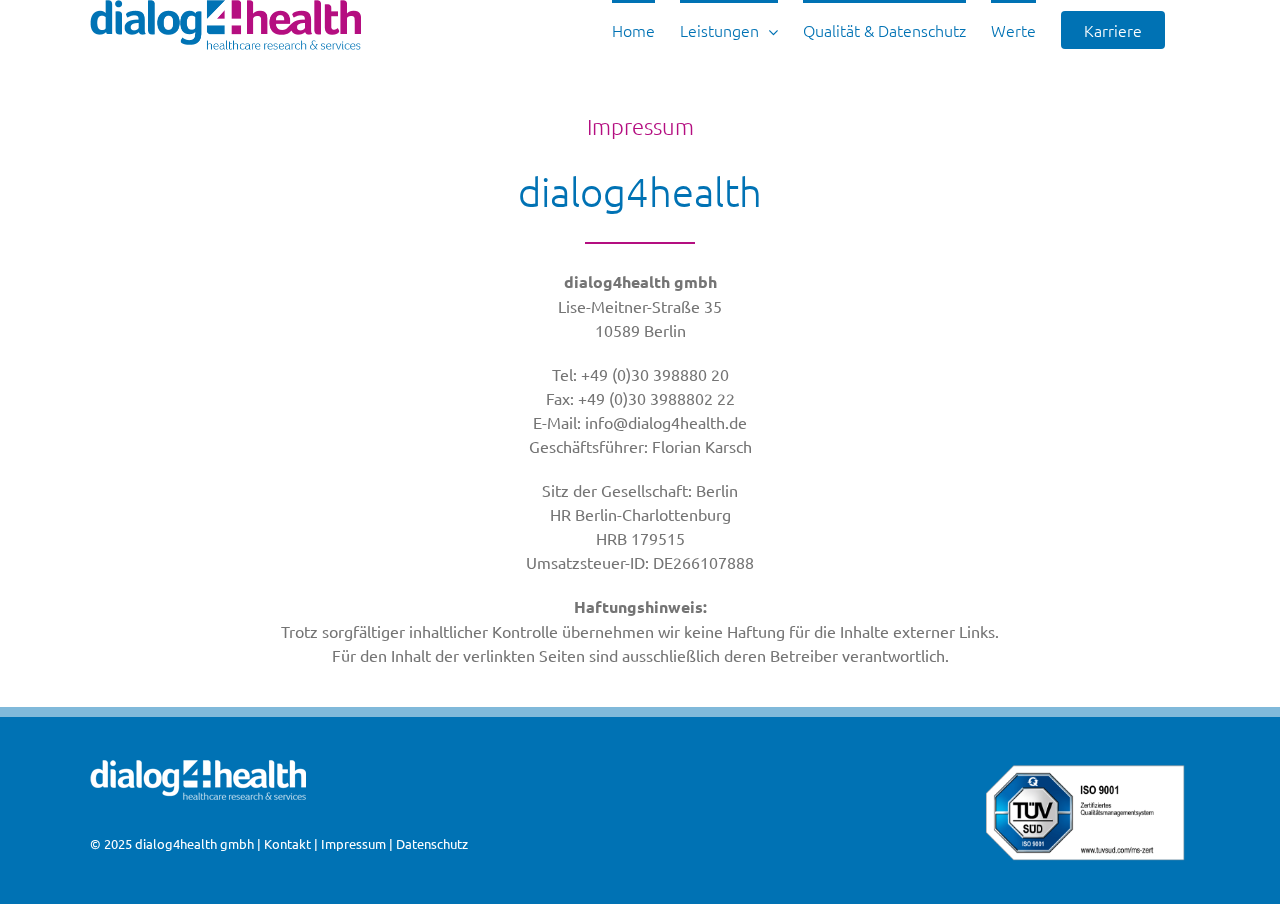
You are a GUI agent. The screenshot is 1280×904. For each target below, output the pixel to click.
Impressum (353, 843)
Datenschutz (432, 843)
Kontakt (287, 843)
